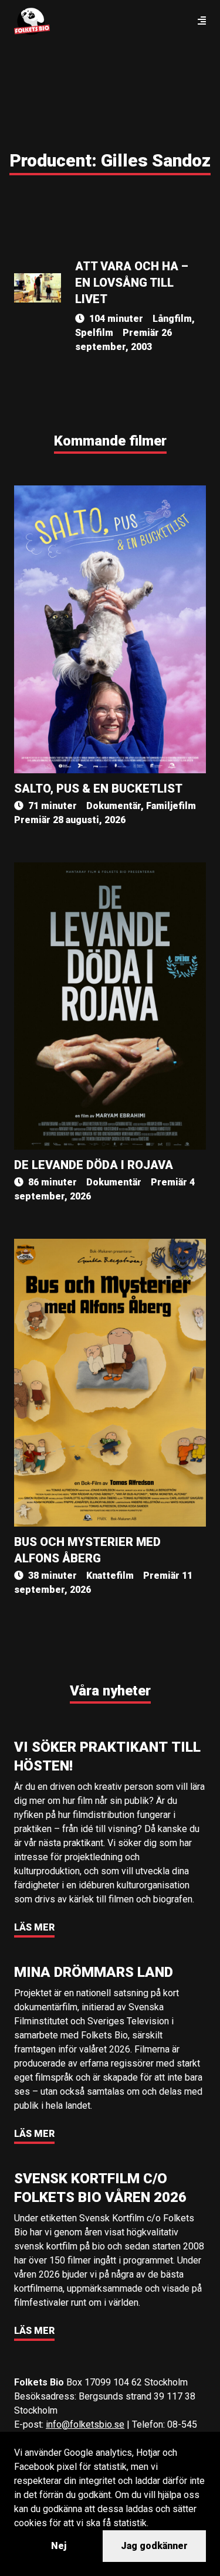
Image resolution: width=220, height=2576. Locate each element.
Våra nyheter (110, 1691)
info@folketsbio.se (85, 2424)
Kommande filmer (110, 441)
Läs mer (34, 1927)
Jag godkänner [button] (154, 2546)
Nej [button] (59, 2546)
